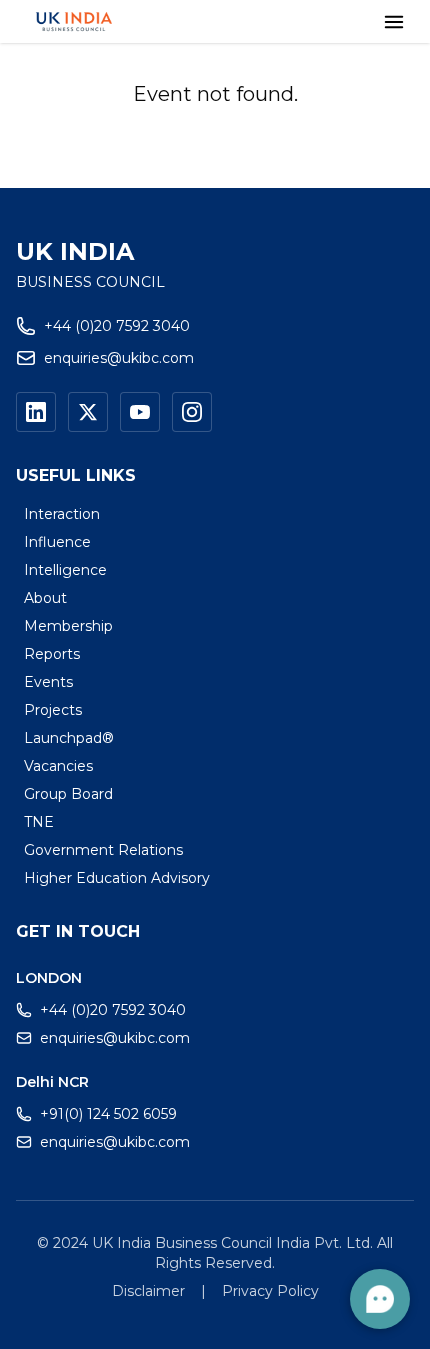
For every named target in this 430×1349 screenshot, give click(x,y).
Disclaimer (148, 1291)
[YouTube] (140, 412)
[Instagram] (192, 412)
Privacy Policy (270, 1291)
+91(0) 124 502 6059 (108, 1114)
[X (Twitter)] (88, 412)
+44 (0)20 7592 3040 (117, 326)
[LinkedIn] (36, 412)
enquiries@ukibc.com (119, 358)
